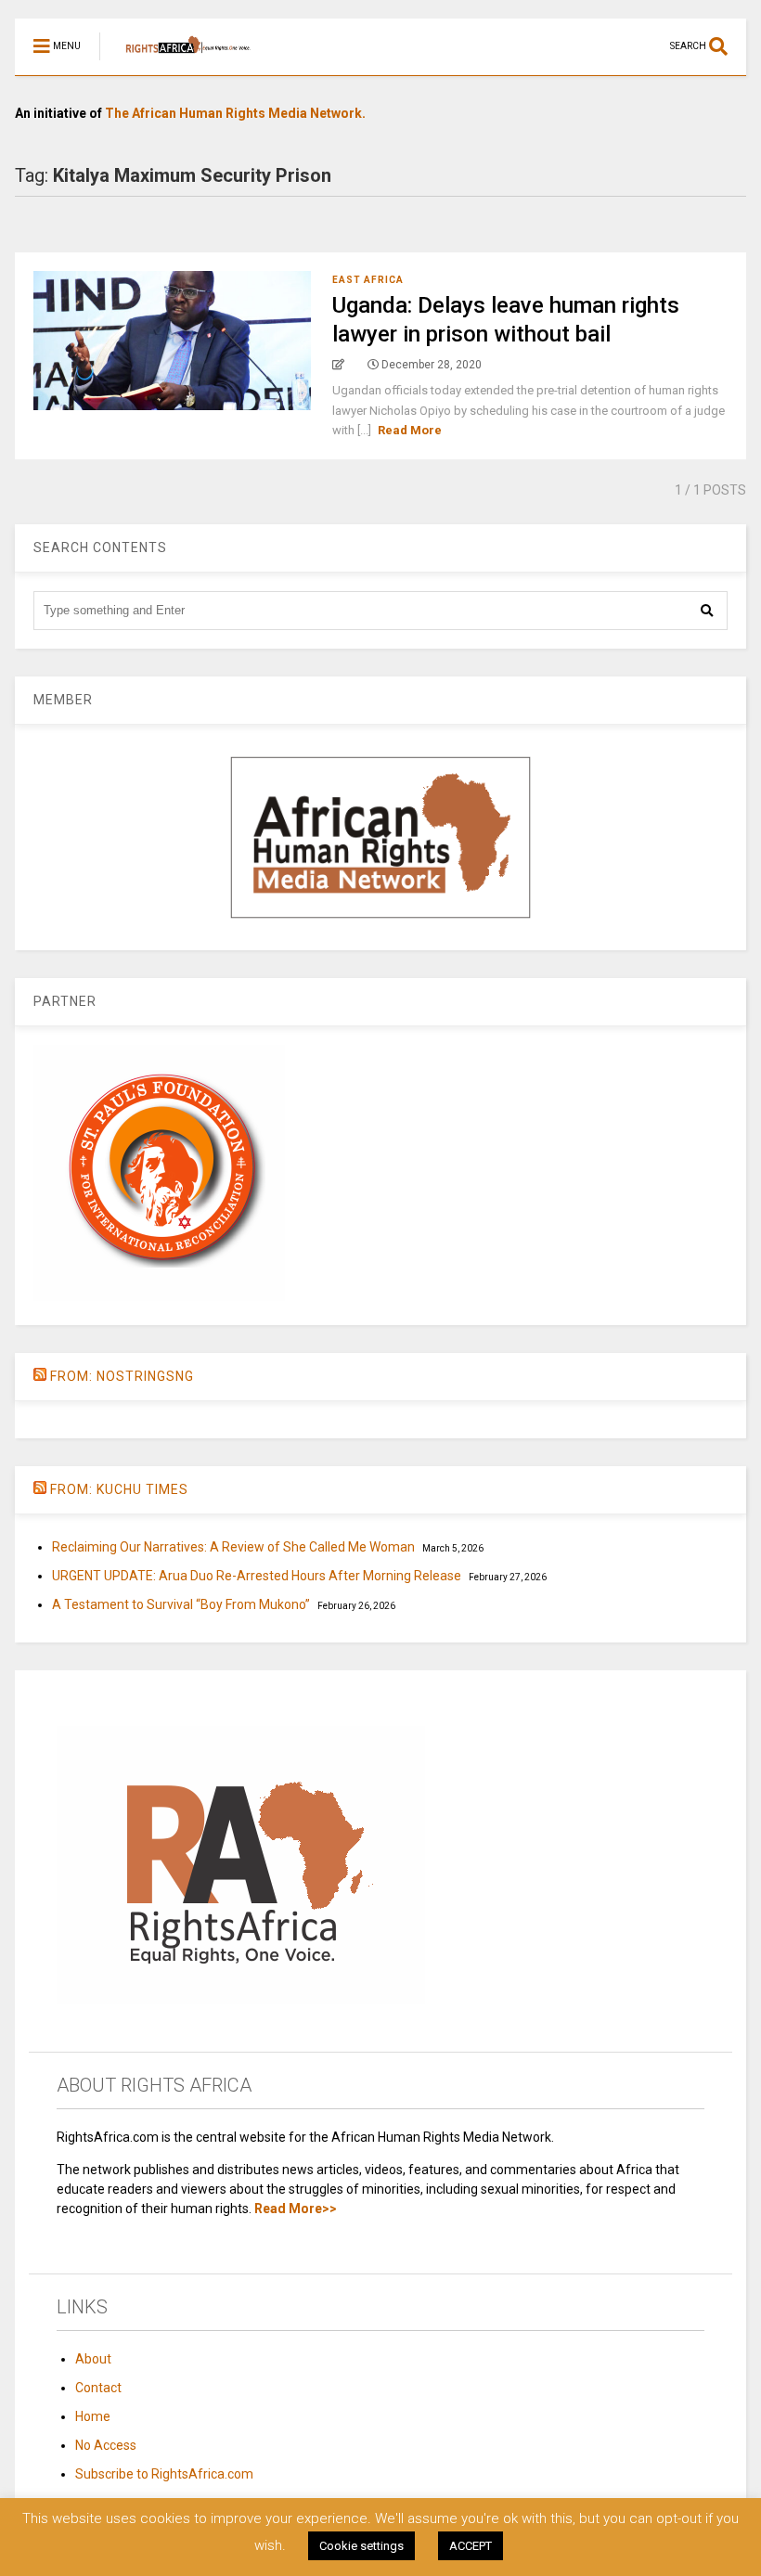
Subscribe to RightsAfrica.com (164, 2474)
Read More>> (296, 2209)
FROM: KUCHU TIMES (119, 1489)
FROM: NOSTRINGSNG (122, 1376)
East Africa (368, 280)
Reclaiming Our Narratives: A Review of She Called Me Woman (233, 1547)
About (93, 2359)
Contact (98, 2388)
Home (93, 2416)
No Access (106, 2445)
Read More (410, 430)
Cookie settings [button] (361, 2546)
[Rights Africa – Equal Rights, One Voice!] (179, 61)
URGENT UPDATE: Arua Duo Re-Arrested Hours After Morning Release (257, 1576)
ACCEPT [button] (471, 2546)
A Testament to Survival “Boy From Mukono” (181, 1604)
